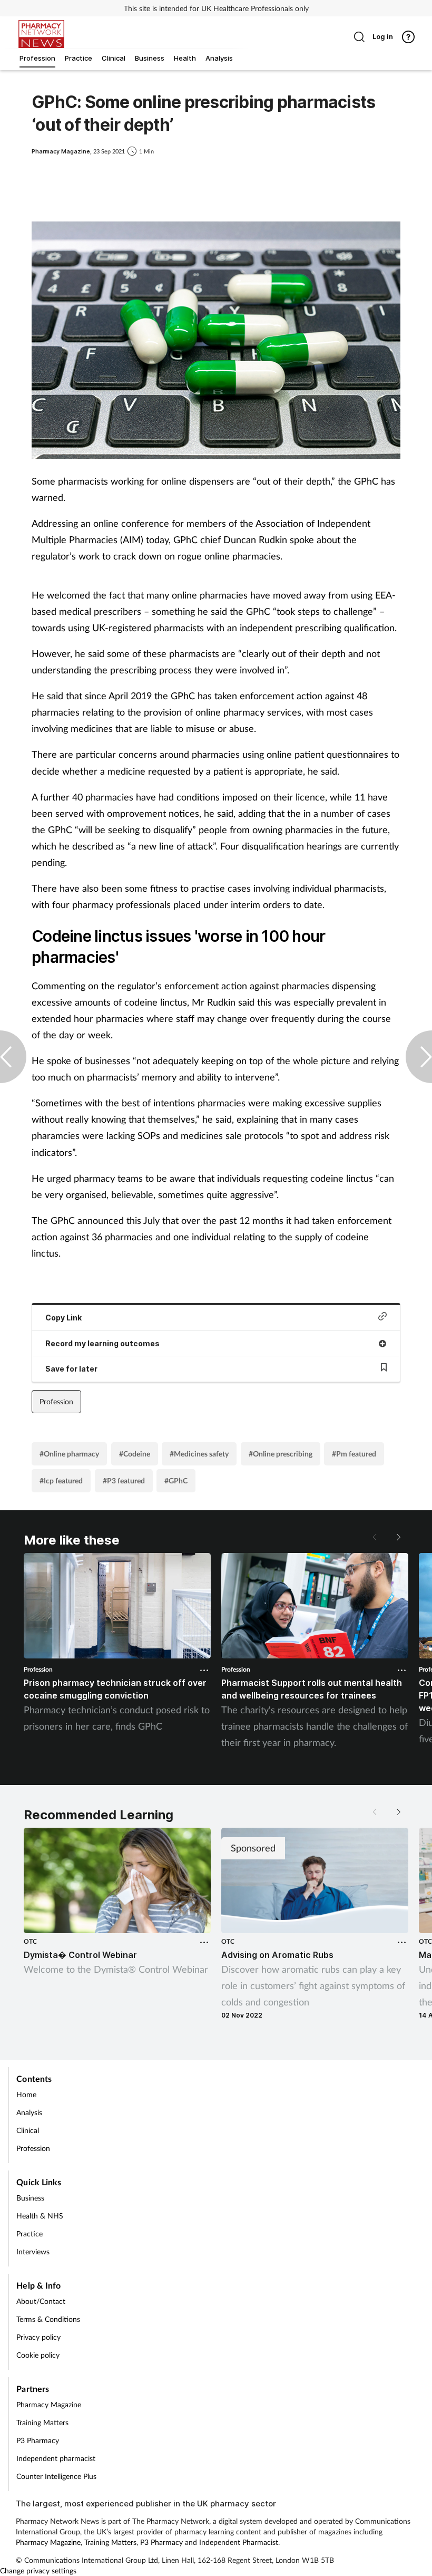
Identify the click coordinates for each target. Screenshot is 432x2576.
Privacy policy (38, 2337)
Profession (56, 1401)
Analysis (29, 2112)
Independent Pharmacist (239, 2542)
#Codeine (135, 1454)
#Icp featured (61, 1480)
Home (26, 2094)
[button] (398, 1537)
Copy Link (63, 1318)
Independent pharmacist (56, 2458)
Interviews (33, 2251)
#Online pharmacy (69, 1454)
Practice (30, 2234)
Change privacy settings (38, 2570)
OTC (30, 1941)
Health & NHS (40, 2216)
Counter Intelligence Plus (56, 2476)
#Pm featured (354, 1454)
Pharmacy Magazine (49, 2404)
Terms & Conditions (48, 2319)
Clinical (28, 2130)
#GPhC (176, 1480)
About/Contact (41, 2301)
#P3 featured (124, 1480)
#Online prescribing (281, 1454)
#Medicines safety (199, 1454)
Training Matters (42, 2422)
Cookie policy (38, 2355)
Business (30, 2198)
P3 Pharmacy (38, 2440)
